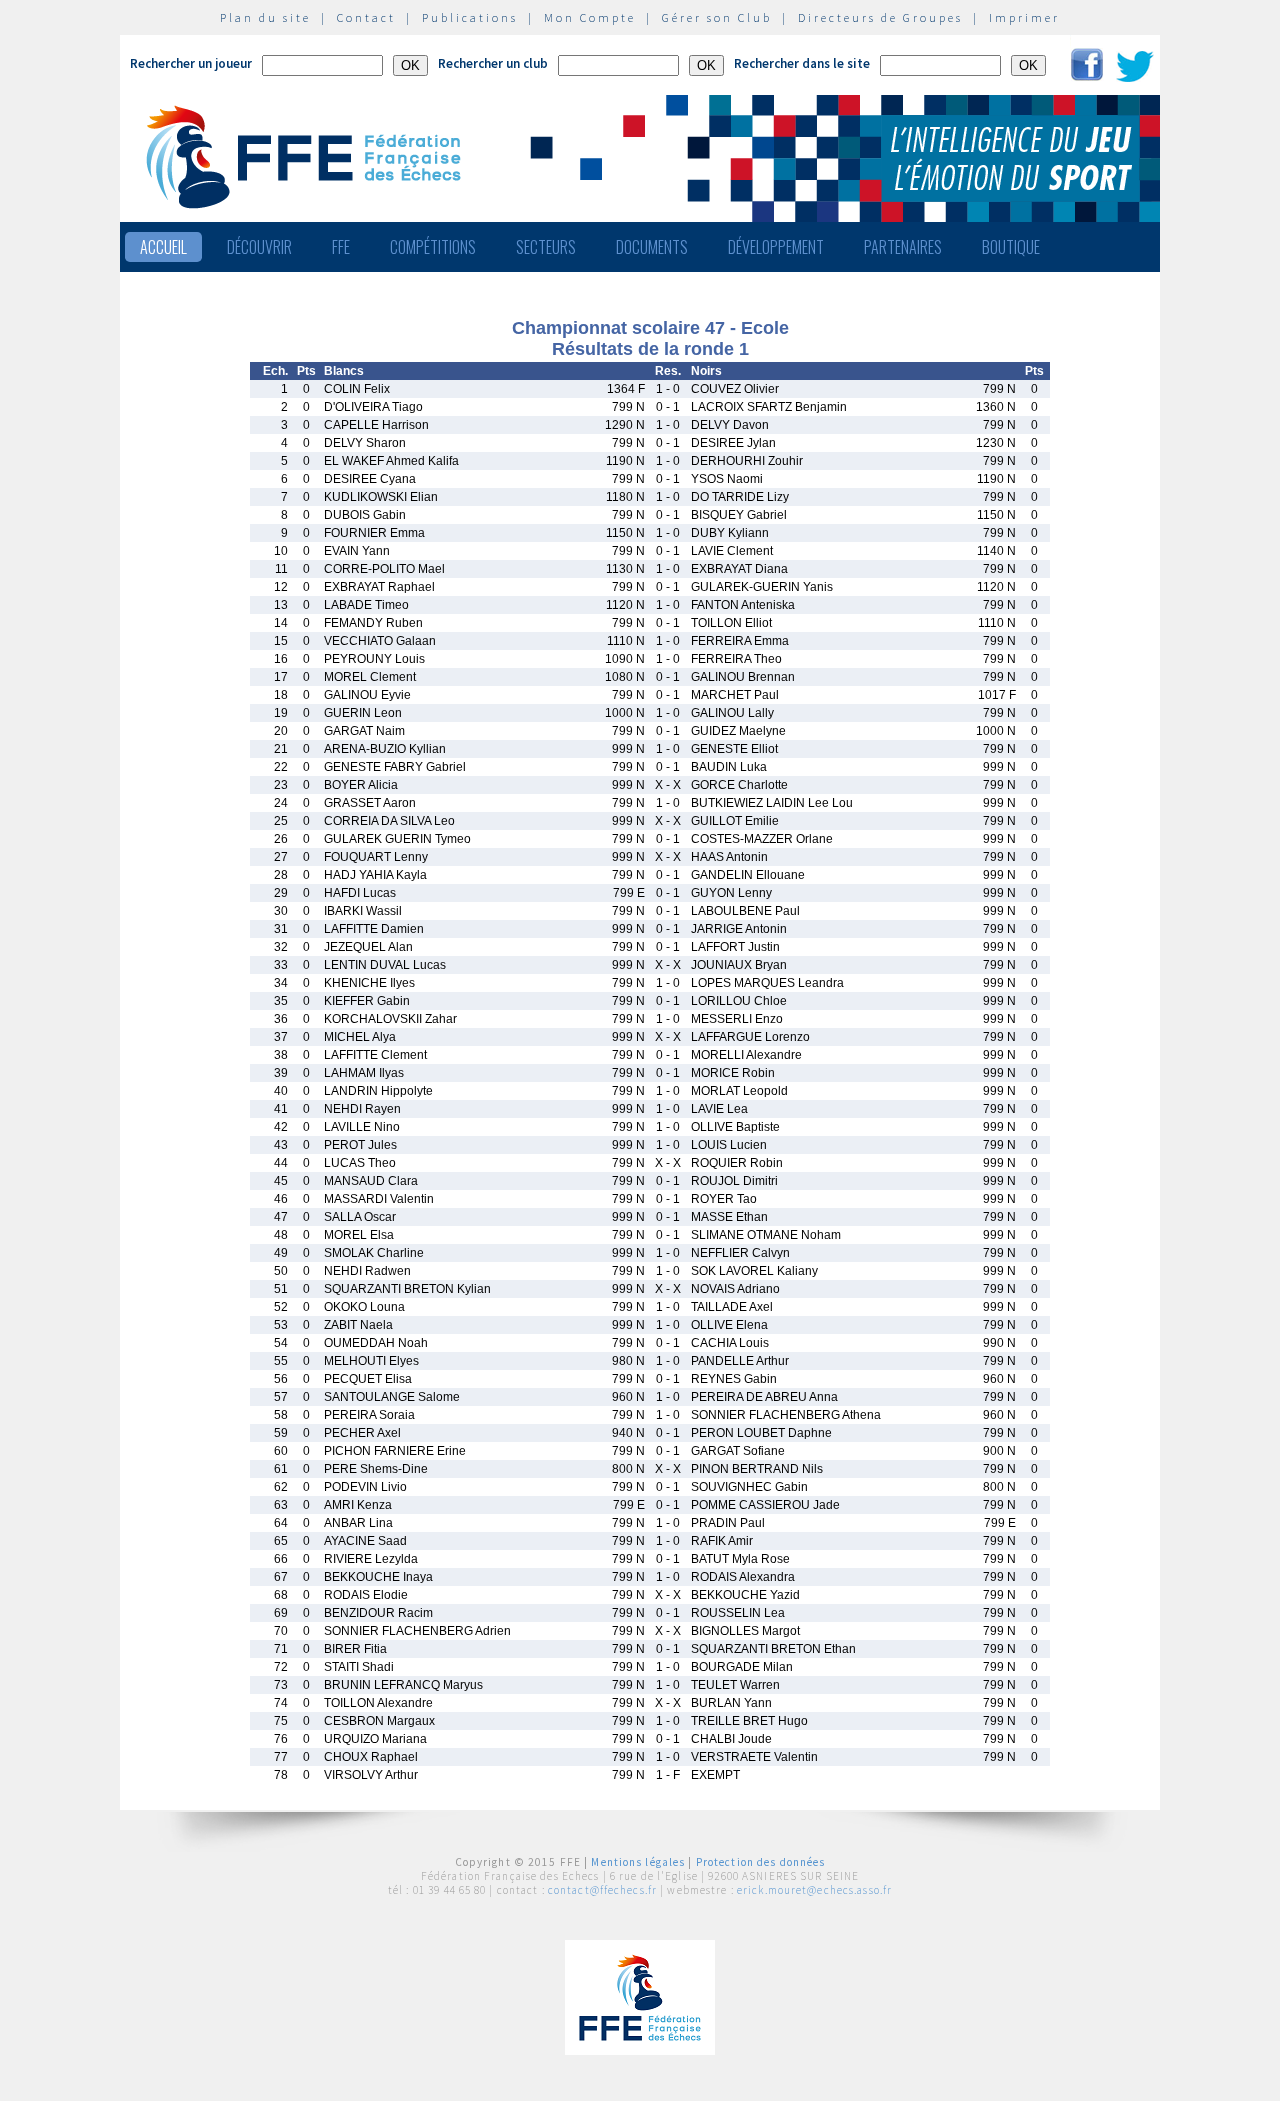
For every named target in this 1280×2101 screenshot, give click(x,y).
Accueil (163, 247)
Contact (366, 17)
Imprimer (1024, 17)
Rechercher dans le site (802, 63)
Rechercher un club (493, 63)
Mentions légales (638, 1862)
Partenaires (903, 247)
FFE (341, 247)
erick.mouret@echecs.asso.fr (814, 1890)
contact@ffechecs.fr (602, 1890)
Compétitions (433, 247)
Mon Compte (590, 17)
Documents (652, 247)
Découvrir (259, 247)
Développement (776, 247)
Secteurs (546, 247)
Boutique (1011, 247)
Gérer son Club (717, 17)
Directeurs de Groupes (880, 17)
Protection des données (761, 1862)
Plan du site (265, 17)
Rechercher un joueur (191, 63)
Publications (470, 17)
